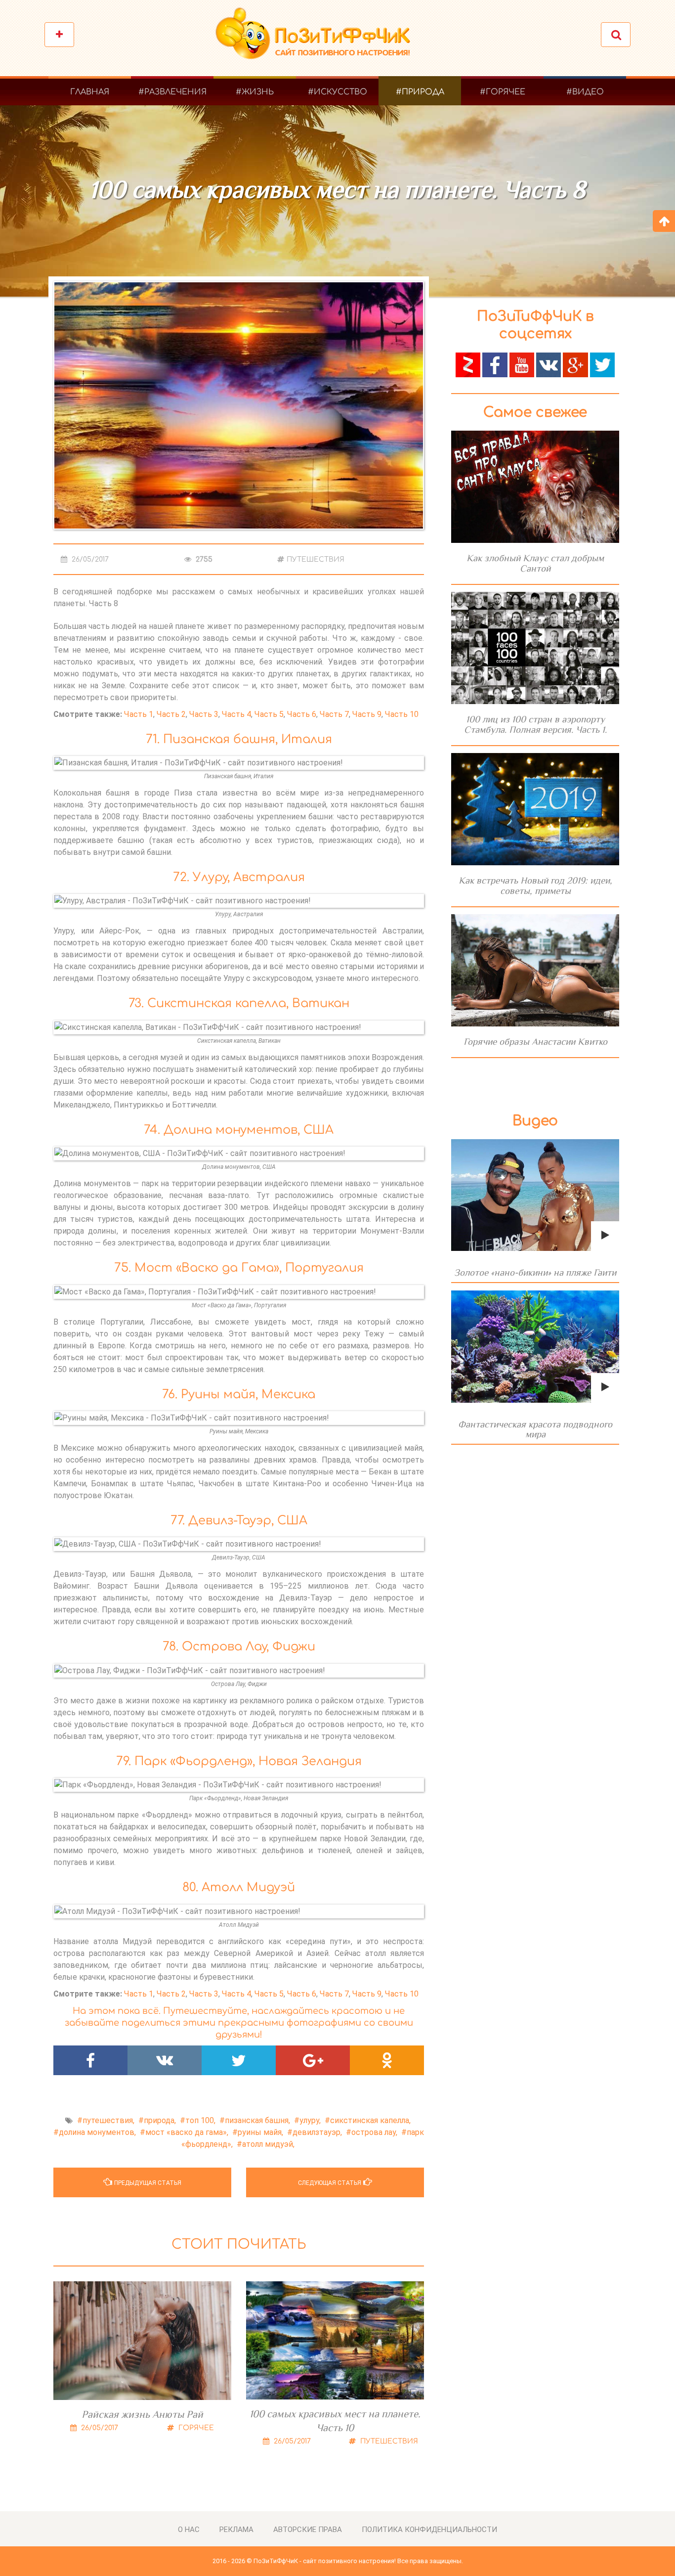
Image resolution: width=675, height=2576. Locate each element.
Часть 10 (402, 714)
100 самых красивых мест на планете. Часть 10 (335, 2421)
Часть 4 (236, 714)
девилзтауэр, (317, 2132)
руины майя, (260, 2132)
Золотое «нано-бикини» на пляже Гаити (535, 1272)
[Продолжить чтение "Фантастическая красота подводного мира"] (535, 1347)
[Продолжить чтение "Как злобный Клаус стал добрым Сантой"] (535, 487)
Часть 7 (334, 714)
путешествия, (108, 2120)
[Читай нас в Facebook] (495, 364)
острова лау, (374, 2132)
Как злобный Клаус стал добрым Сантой (535, 563)
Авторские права (308, 2530)
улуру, (310, 2120)
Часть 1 (139, 714)
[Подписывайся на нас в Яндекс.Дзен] (468, 364)
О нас (189, 2530)
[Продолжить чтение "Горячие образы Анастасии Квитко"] (535, 970)
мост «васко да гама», (187, 2132)
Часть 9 (367, 714)
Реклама (236, 2530)
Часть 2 (171, 714)
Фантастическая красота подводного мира (535, 1429)
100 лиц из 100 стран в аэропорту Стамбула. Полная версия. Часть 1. (535, 724)
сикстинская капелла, (370, 2120)
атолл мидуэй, (268, 2144)
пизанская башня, (257, 2120)
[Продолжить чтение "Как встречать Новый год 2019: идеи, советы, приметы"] (535, 809)
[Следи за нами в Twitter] (602, 364)
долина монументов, (97, 2132)
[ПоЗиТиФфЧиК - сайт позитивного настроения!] (318, 38)
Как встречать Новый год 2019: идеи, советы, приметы (535, 886)
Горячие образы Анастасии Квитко (535, 1042)
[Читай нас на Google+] (575, 364)
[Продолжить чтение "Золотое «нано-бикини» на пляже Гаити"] (535, 1195)
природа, (160, 2120)
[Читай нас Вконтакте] (548, 364)
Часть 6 (302, 714)
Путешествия (316, 559)
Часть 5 (269, 714)
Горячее (195, 2428)
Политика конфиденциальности (429, 2530)
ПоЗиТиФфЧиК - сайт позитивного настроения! (325, 2561)
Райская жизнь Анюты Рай (142, 2414)
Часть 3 (204, 714)
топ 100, (200, 2120)
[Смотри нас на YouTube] (522, 364)
